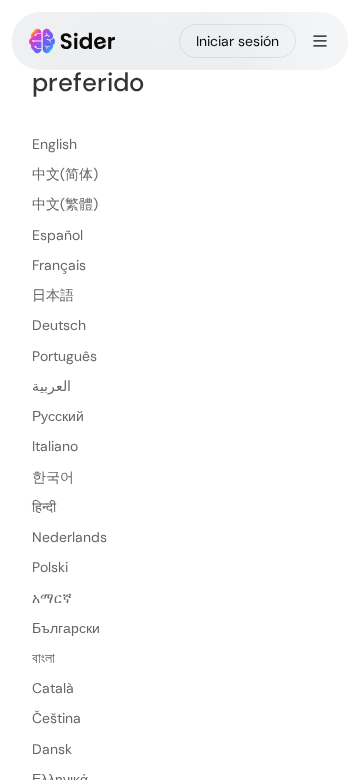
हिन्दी (44, 507)
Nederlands (69, 537)
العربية (51, 386)
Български (66, 628)
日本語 (53, 295)
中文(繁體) (65, 204)
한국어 (53, 477)
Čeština (56, 718)
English (54, 144)
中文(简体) (65, 174)
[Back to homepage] (72, 41)
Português (64, 356)
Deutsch (59, 325)
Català (53, 688)
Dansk (52, 749)
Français (59, 265)
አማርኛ (52, 598)
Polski (50, 567)
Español (57, 235)
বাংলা (43, 658)
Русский (58, 416)
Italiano (55, 446)
